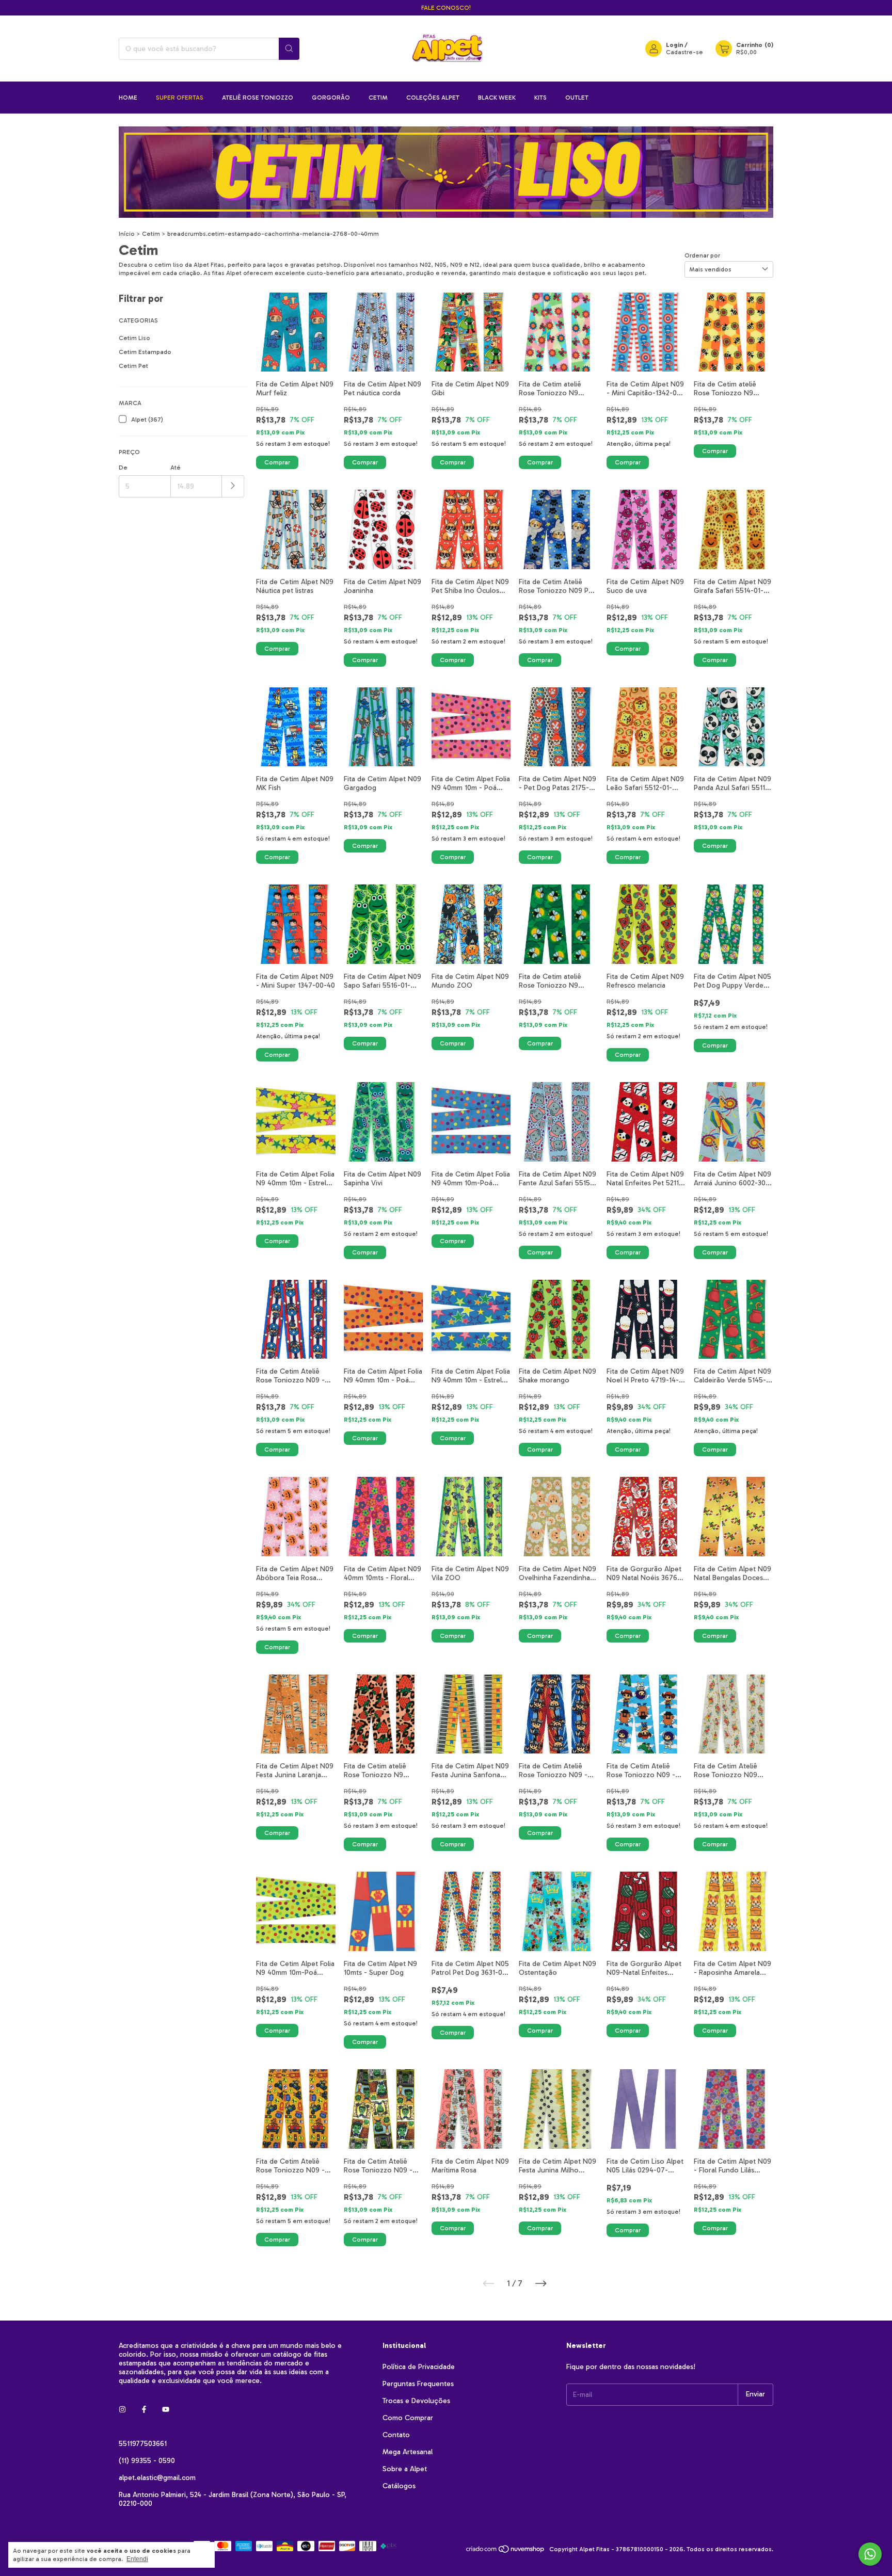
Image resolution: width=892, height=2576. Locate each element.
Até (176, 468)
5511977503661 (143, 2444)
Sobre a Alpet (405, 2469)
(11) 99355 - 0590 (147, 2461)
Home (128, 98)
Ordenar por (702, 255)
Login (674, 45)
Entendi (137, 2559)
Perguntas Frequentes (418, 2384)
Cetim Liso (134, 338)
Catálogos (399, 2486)
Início (127, 234)
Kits (540, 98)
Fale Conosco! (446, 8)
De (123, 468)
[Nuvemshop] (506, 2552)
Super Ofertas (180, 98)
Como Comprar (408, 2418)
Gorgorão (331, 98)
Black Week (497, 98)
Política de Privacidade (419, 2367)
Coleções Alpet (433, 98)
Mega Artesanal (408, 2452)
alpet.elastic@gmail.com (157, 2478)
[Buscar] (289, 49)
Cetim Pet (133, 366)
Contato (396, 2435)
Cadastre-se (684, 52)
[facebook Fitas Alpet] (144, 2410)
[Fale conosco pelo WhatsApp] (870, 2554)
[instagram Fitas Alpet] (122, 2410)
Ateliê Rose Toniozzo (258, 98)
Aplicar (233, 486)
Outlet (577, 98)
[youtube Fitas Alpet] (166, 2410)
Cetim (378, 98)
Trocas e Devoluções (416, 2401)
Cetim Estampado (145, 352)
